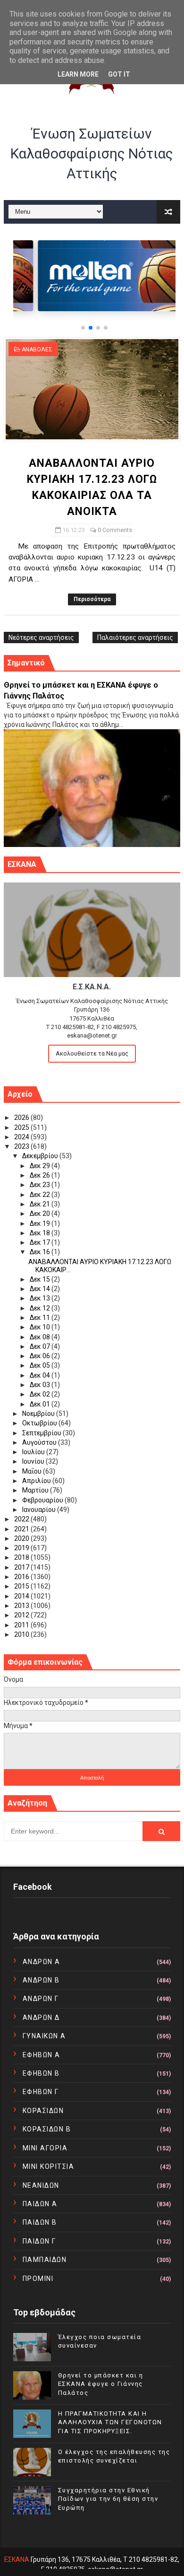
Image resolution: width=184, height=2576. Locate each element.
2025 (22, 1127)
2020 (22, 1538)
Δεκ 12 (41, 1308)
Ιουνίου (34, 1461)
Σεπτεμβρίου (42, 1433)
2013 (22, 1606)
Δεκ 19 (41, 1223)
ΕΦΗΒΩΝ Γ (41, 2092)
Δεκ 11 (41, 1318)
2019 (22, 1548)
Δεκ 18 (41, 1233)
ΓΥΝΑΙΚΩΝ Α (44, 2036)
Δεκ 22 (41, 1195)
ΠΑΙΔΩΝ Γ (39, 2241)
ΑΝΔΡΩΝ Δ (41, 2017)
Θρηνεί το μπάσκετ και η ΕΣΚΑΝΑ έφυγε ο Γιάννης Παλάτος (101, 2384)
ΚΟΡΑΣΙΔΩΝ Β (47, 2129)
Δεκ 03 (41, 1385)
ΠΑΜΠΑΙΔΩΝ (45, 2260)
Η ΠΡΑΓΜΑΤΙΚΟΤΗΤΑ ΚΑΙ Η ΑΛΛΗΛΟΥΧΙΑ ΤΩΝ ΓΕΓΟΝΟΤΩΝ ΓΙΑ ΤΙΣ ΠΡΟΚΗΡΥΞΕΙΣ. (110, 2422)
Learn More (78, 74)
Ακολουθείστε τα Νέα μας (92, 1053)
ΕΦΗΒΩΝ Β (41, 2073)
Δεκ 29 (41, 1166)
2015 (22, 1586)
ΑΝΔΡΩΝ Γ (41, 1999)
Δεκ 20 (41, 1214)
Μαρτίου (36, 1490)
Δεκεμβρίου (41, 1156)
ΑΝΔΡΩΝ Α (42, 1962)
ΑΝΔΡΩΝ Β (41, 1980)
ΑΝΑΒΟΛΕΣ (37, 349)
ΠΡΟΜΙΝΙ (38, 2279)
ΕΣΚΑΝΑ (17, 2559)
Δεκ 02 (41, 1394)
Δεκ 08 (41, 1337)
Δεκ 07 (41, 1346)
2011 (22, 1625)
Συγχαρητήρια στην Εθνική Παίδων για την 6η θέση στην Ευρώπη (108, 2499)
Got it (119, 74)
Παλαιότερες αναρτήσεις (135, 637)
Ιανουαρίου (40, 1510)
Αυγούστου (40, 1442)
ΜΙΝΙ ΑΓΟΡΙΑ (45, 2148)
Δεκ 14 (41, 1289)
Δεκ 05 (41, 1365)
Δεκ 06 (41, 1356)
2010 (22, 1634)
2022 (22, 1519)
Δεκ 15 (41, 1279)
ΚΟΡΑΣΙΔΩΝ (43, 2111)
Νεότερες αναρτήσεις (41, 637)
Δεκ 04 (41, 1375)
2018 (22, 1557)
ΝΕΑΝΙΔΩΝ (41, 2185)
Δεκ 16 (41, 1252)
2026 (22, 1118)
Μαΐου (33, 1471)
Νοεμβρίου (39, 1414)
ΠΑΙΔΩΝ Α (40, 2204)
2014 (22, 1596)
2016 (22, 1577)
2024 (22, 1137)
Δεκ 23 (41, 1185)
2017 (22, 1567)
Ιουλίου (34, 1452)
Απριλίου (37, 1481)
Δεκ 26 (41, 1175)
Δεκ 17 (41, 1242)
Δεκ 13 (41, 1298)
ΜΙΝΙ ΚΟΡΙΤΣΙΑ (49, 2166)
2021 (22, 1529)
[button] (83, 328)
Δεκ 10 (41, 1327)
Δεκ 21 (41, 1204)
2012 (22, 1615)
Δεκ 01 (41, 1404)
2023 (22, 1146)
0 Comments (115, 530)
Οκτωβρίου (40, 1423)
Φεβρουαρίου (43, 1500)
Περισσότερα (92, 599)
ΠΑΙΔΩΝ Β (40, 2222)
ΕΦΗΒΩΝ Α (42, 2055)
